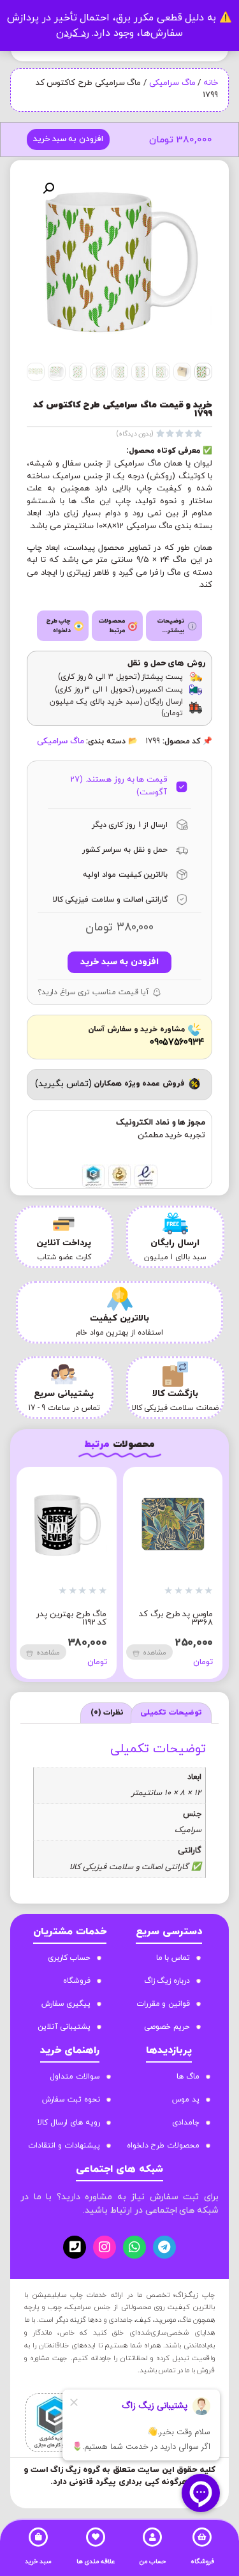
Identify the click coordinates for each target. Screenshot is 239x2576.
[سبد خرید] (38, 2537)
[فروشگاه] (202, 2537)
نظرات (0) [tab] (107, 1713)
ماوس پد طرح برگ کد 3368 (176, 1618)
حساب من (153, 2562)
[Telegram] (164, 2247)
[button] (48, 188)
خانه (211, 83)
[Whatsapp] (134, 2247)
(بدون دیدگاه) (135, 434)
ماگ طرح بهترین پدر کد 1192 (71, 1618)
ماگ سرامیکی (172, 83)
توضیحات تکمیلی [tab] (171, 1713)
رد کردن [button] (73, 33)
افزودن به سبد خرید (68, 139)
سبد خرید (38, 2562)
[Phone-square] (75, 2247)
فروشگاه (202, 2562)
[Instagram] (105, 2247)
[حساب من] (152, 2537)
